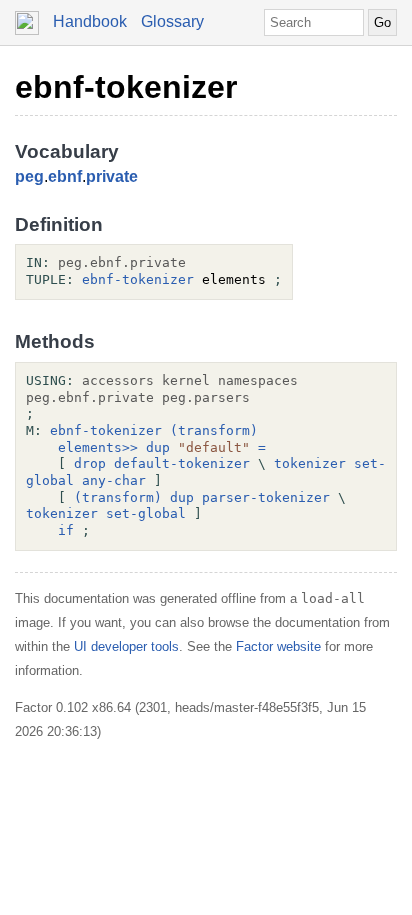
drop (90, 463)
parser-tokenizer (266, 497)
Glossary (172, 21)
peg (29, 176)
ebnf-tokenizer (126, 87)
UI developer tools (126, 646)
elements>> (98, 447)
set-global (146, 513)
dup (158, 447)
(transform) (214, 430)
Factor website (278, 646)
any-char (114, 480)
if (66, 530)
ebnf (65, 176)
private (112, 176)
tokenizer (310, 463)
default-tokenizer (182, 463)
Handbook (90, 21)
